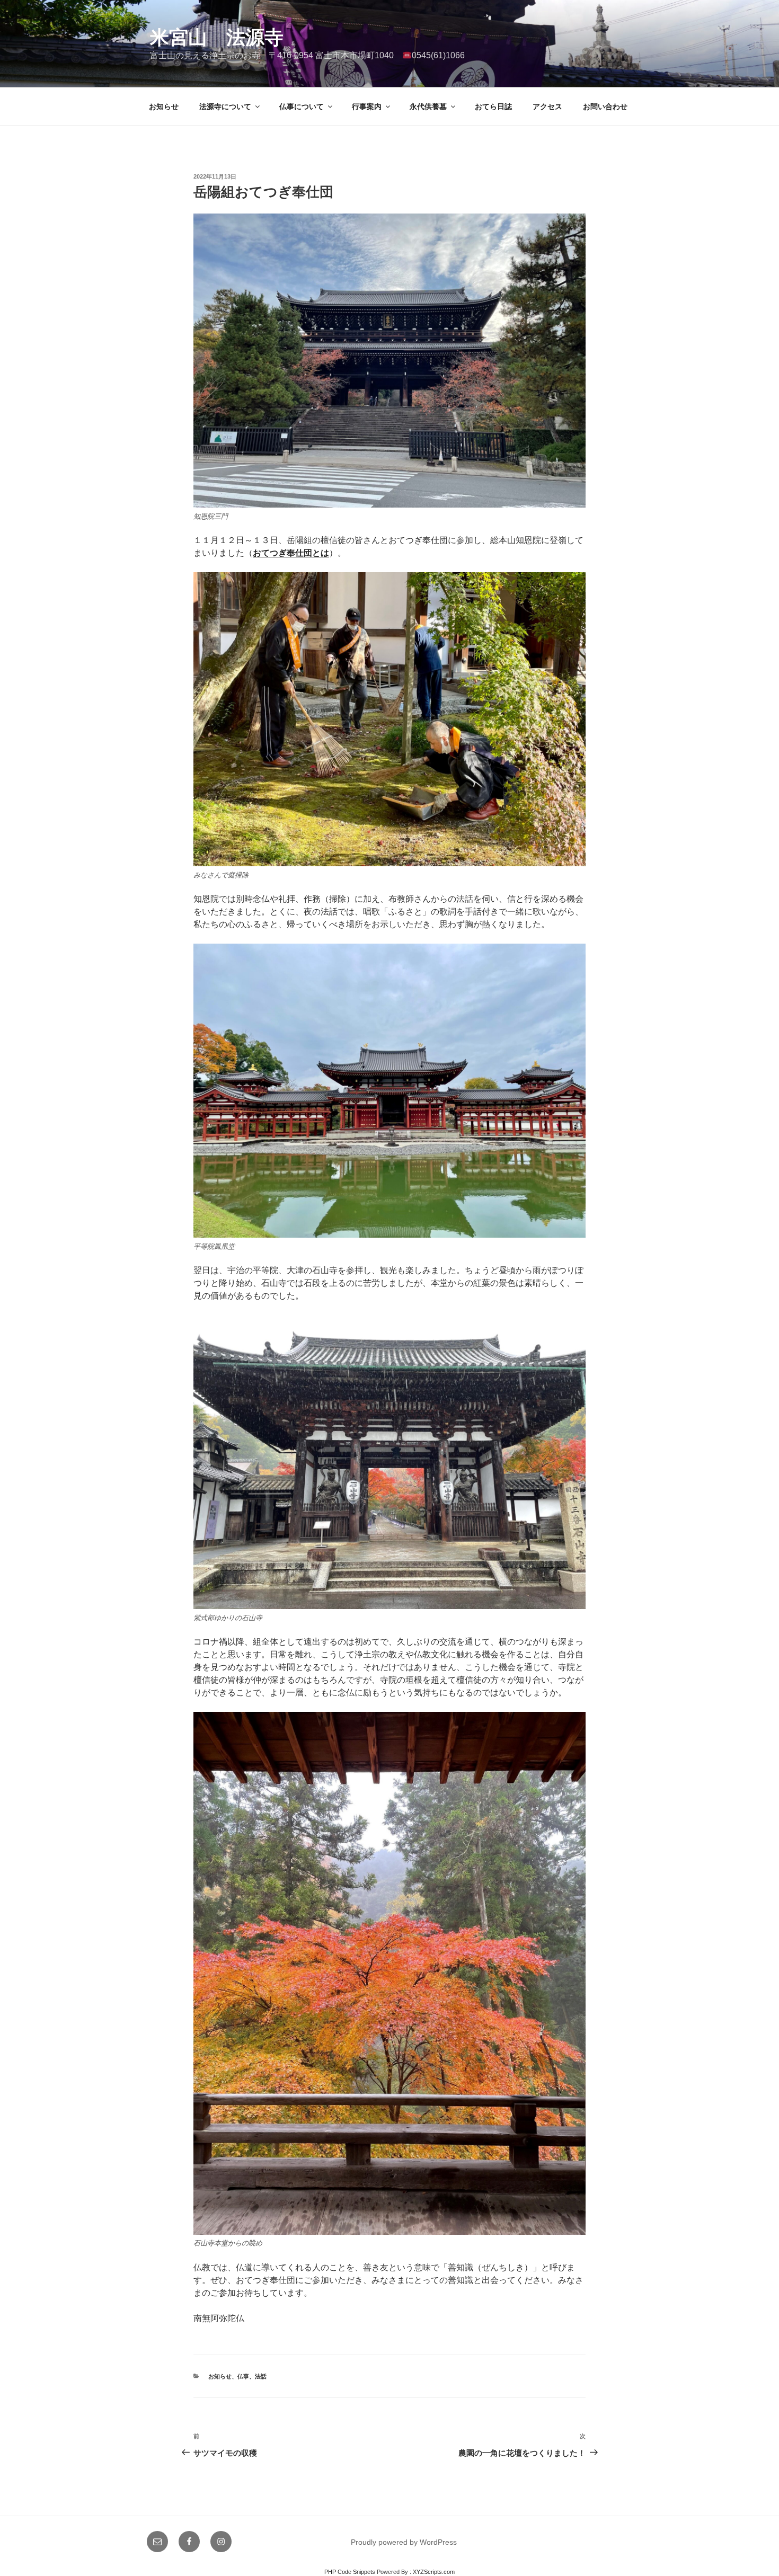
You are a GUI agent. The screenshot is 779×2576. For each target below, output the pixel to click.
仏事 (243, 2376)
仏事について (302, 106)
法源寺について (225, 106)
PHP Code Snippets (350, 2572)
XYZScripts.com (434, 2572)
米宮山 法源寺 (217, 37)
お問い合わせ (605, 106)
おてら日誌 (493, 106)
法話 (261, 2376)
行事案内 (367, 106)
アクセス (547, 106)
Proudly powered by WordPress (404, 2542)
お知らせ (164, 106)
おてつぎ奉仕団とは (291, 553)
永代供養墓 (428, 106)
